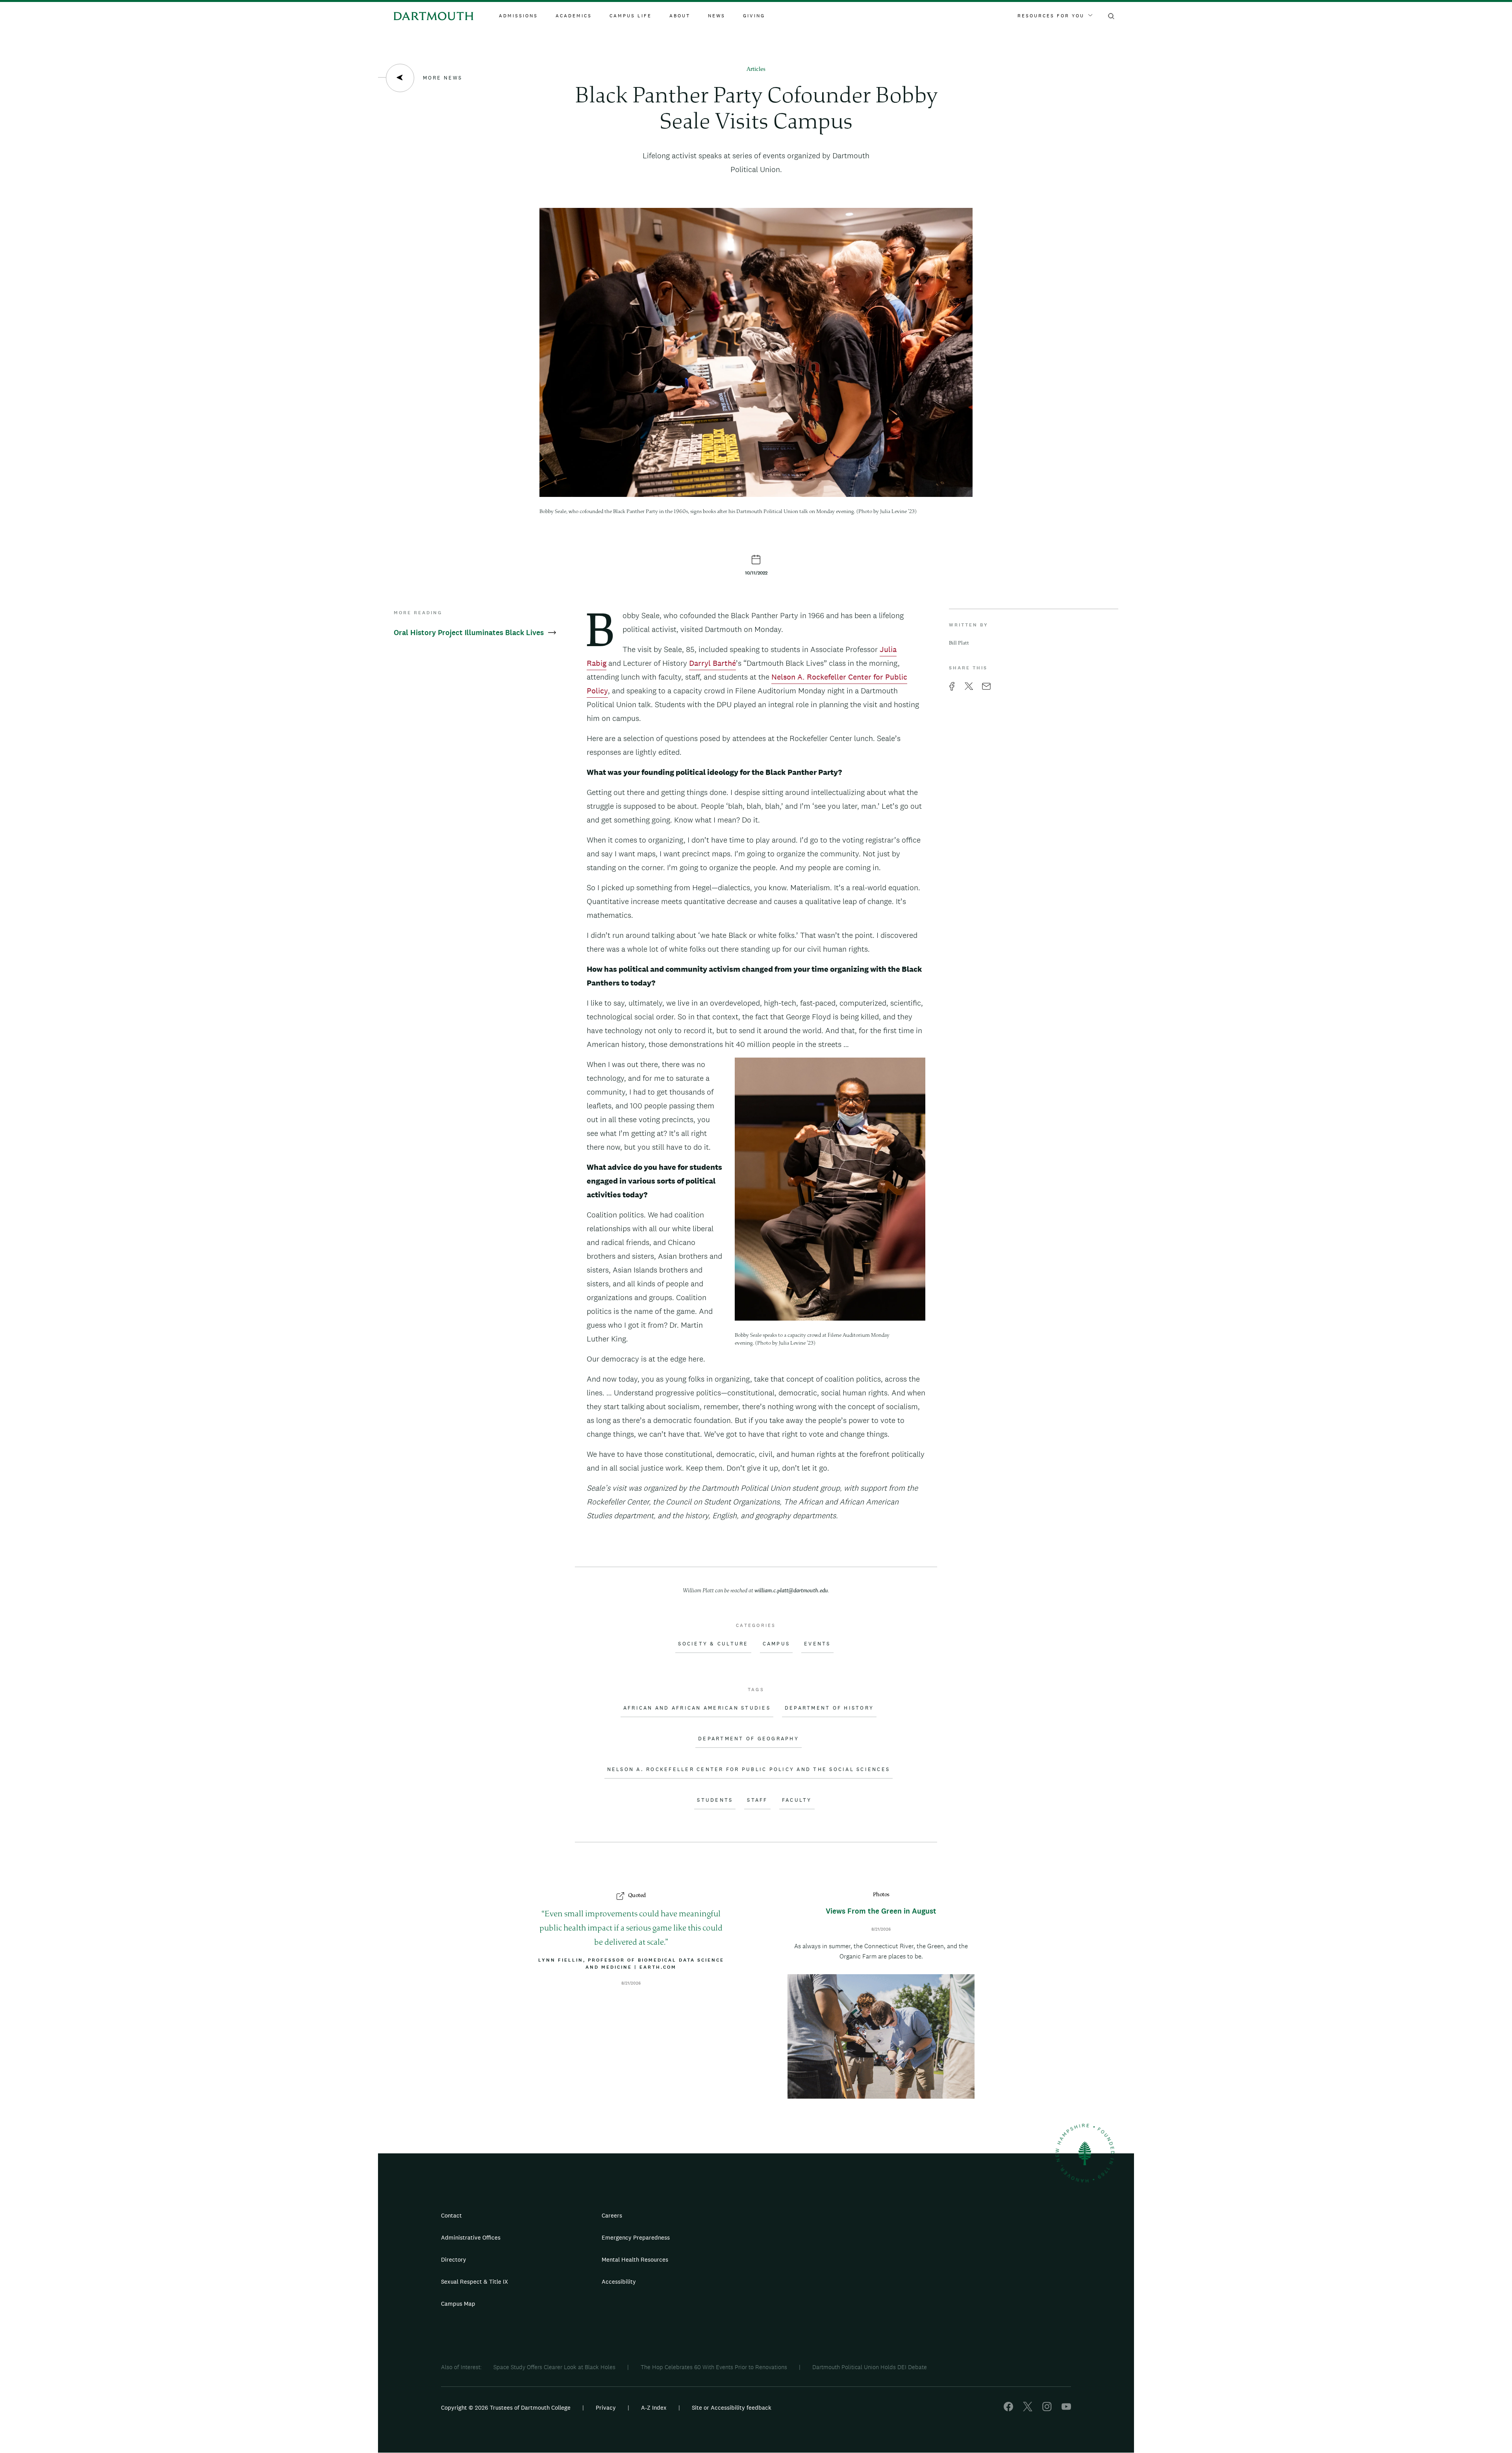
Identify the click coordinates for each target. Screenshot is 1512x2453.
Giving (754, 16)
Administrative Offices (471, 2237)
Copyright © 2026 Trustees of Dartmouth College (506, 2408)
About (680, 16)
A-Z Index (654, 2408)
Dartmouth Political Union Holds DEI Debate (870, 2367)
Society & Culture (713, 1644)
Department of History (829, 1708)
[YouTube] (1066, 2409)
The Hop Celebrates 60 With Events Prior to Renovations (714, 2367)
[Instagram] (1047, 2409)
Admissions (518, 16)
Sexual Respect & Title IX (474, 2282)
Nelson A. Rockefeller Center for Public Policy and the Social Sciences (749, 1769)
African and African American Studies (697, 1708)
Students (715, 1800)
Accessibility (619, 2282)
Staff (757, 1800)
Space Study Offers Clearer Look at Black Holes (554, 2367)
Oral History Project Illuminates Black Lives (470, 633)
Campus (776, 1644)
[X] (1028, 2409)
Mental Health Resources (635, 2259)
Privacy (606, 2408)
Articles (756, 69)
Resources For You (1051, 16)
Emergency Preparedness (636, 2237)
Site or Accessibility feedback (732, 2408)
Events (817, 1644)
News (717, 16)
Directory (454, 2259)
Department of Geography (749, 1739)
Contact (451, 2215)
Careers (612, 2215)
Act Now (806, 2285)
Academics (574, 16)
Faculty (797, 1800)
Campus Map (458, 2304)
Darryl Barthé (712, 663)
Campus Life (631, 16)
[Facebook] (1008, 2409)
